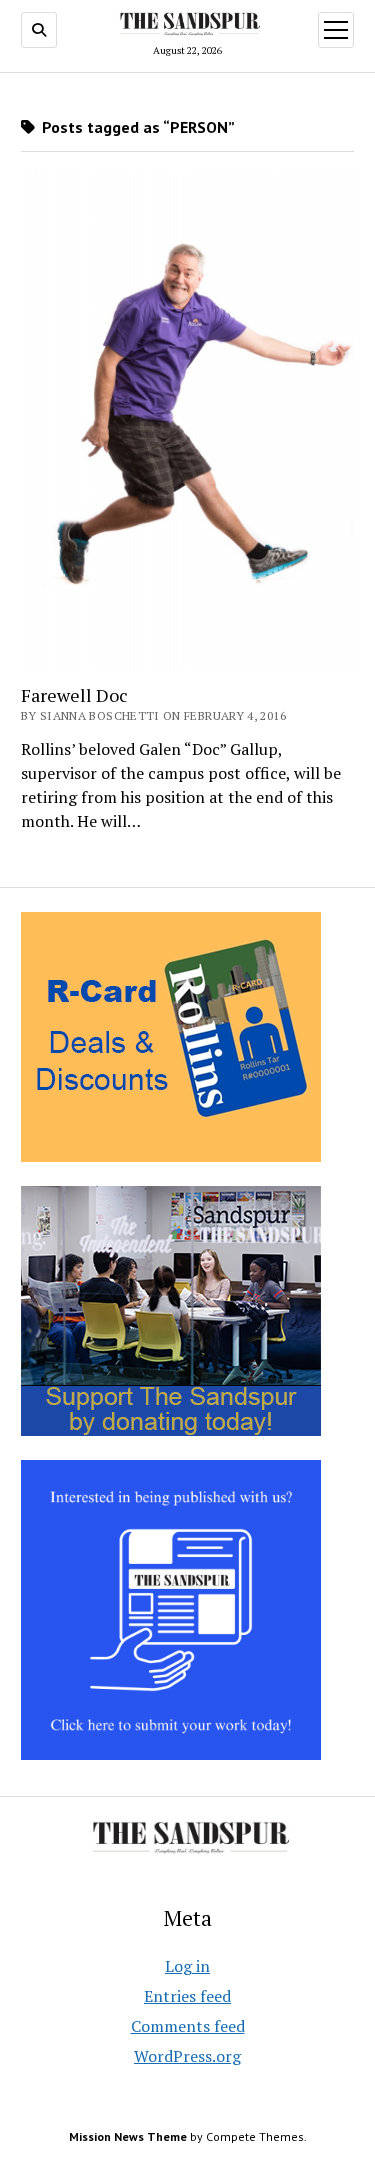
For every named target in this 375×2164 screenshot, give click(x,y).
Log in (187, 1966)
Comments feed (188, 2026)
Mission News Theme (128, 2136)
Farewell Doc (74, 695)
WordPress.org (187, 2056)
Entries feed (187, 1996)
